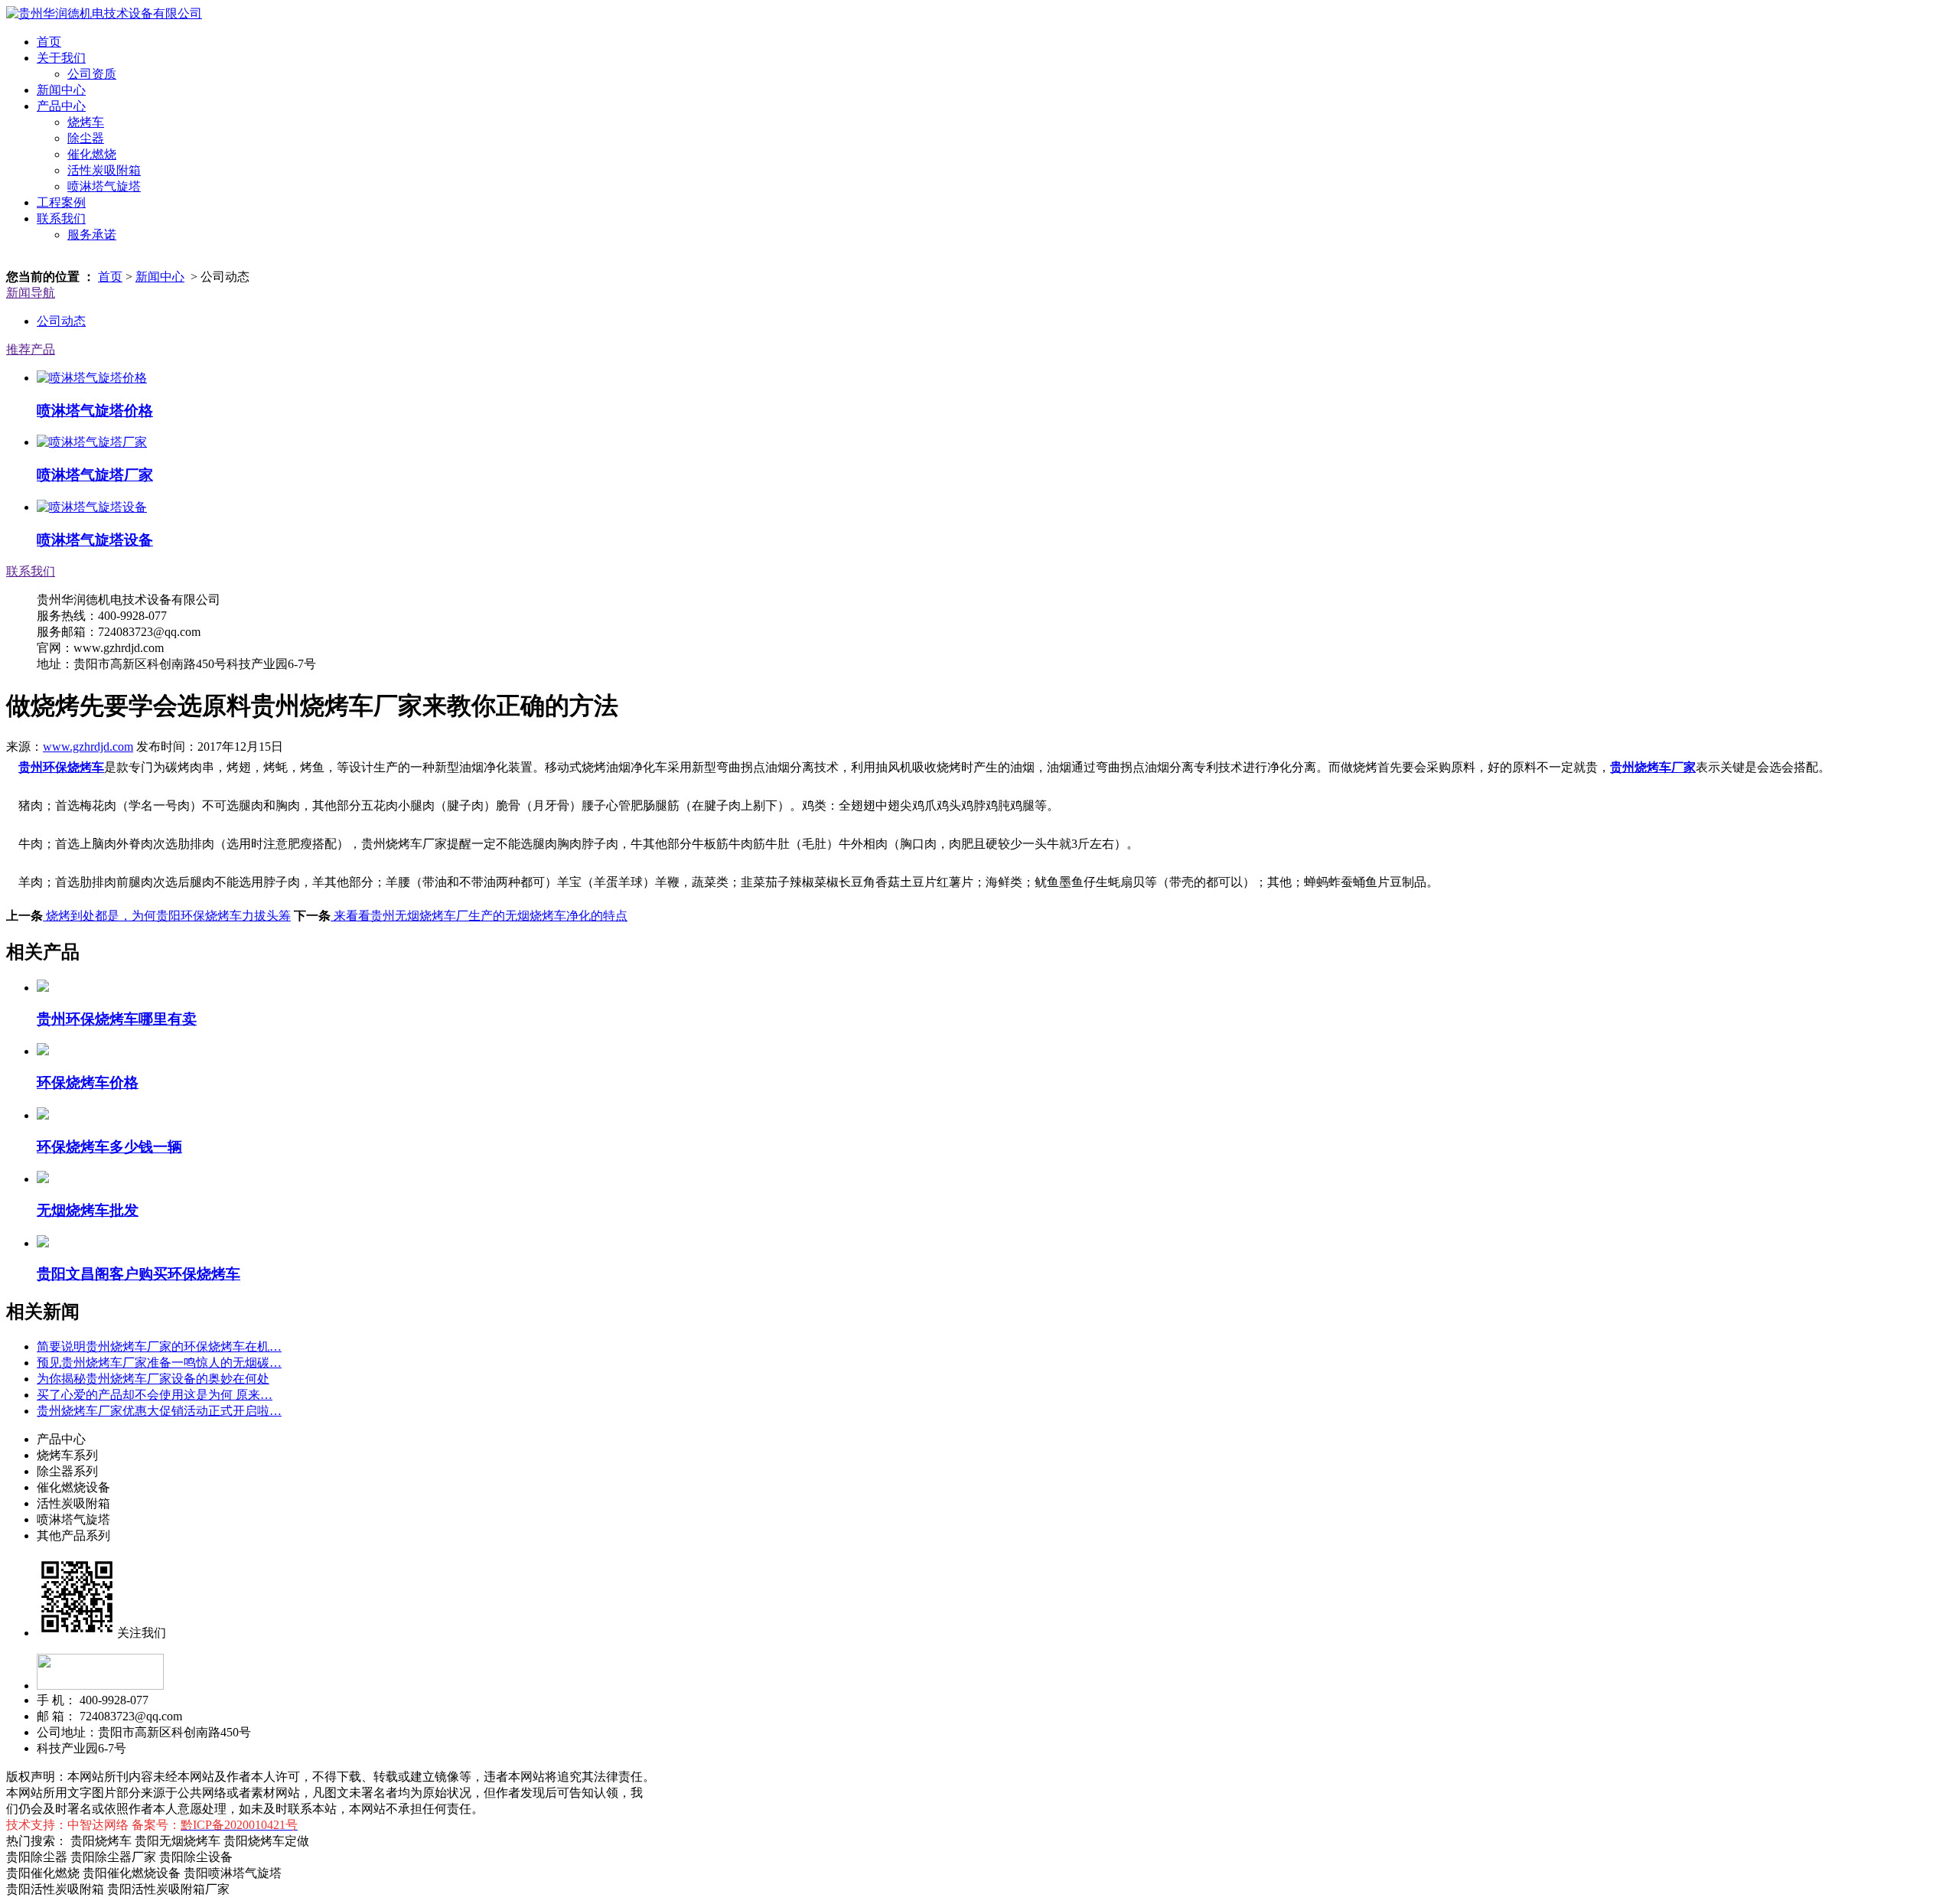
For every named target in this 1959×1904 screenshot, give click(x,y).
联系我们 (61, 218)
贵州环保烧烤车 (61, 767)
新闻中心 (61, 90)
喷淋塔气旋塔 (104, 186)
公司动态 (61, 321)
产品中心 (61, 106)
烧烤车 (86, 122)
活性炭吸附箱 (104, 170)
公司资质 (92, 74)
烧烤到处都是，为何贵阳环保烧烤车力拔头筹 (167, 916)
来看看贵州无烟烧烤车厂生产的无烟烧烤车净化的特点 (479, 916)
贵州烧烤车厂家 (1653, 767)
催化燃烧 (92, 154)
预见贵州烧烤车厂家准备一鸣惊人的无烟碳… (159, 1363)
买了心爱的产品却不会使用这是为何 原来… (155, 1395)
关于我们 (61, 58)
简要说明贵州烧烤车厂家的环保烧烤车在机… (159, 1346)
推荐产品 (31, 349)
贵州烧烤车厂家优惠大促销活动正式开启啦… (159, 1411)
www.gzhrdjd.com (88, 747)
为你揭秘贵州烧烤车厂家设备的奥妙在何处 (153, 1379)
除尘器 (86, 138)
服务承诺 (92, 235)
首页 (49, 42)
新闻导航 (31, 293)
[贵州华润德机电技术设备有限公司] (104, 13)
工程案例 (61, 202)
